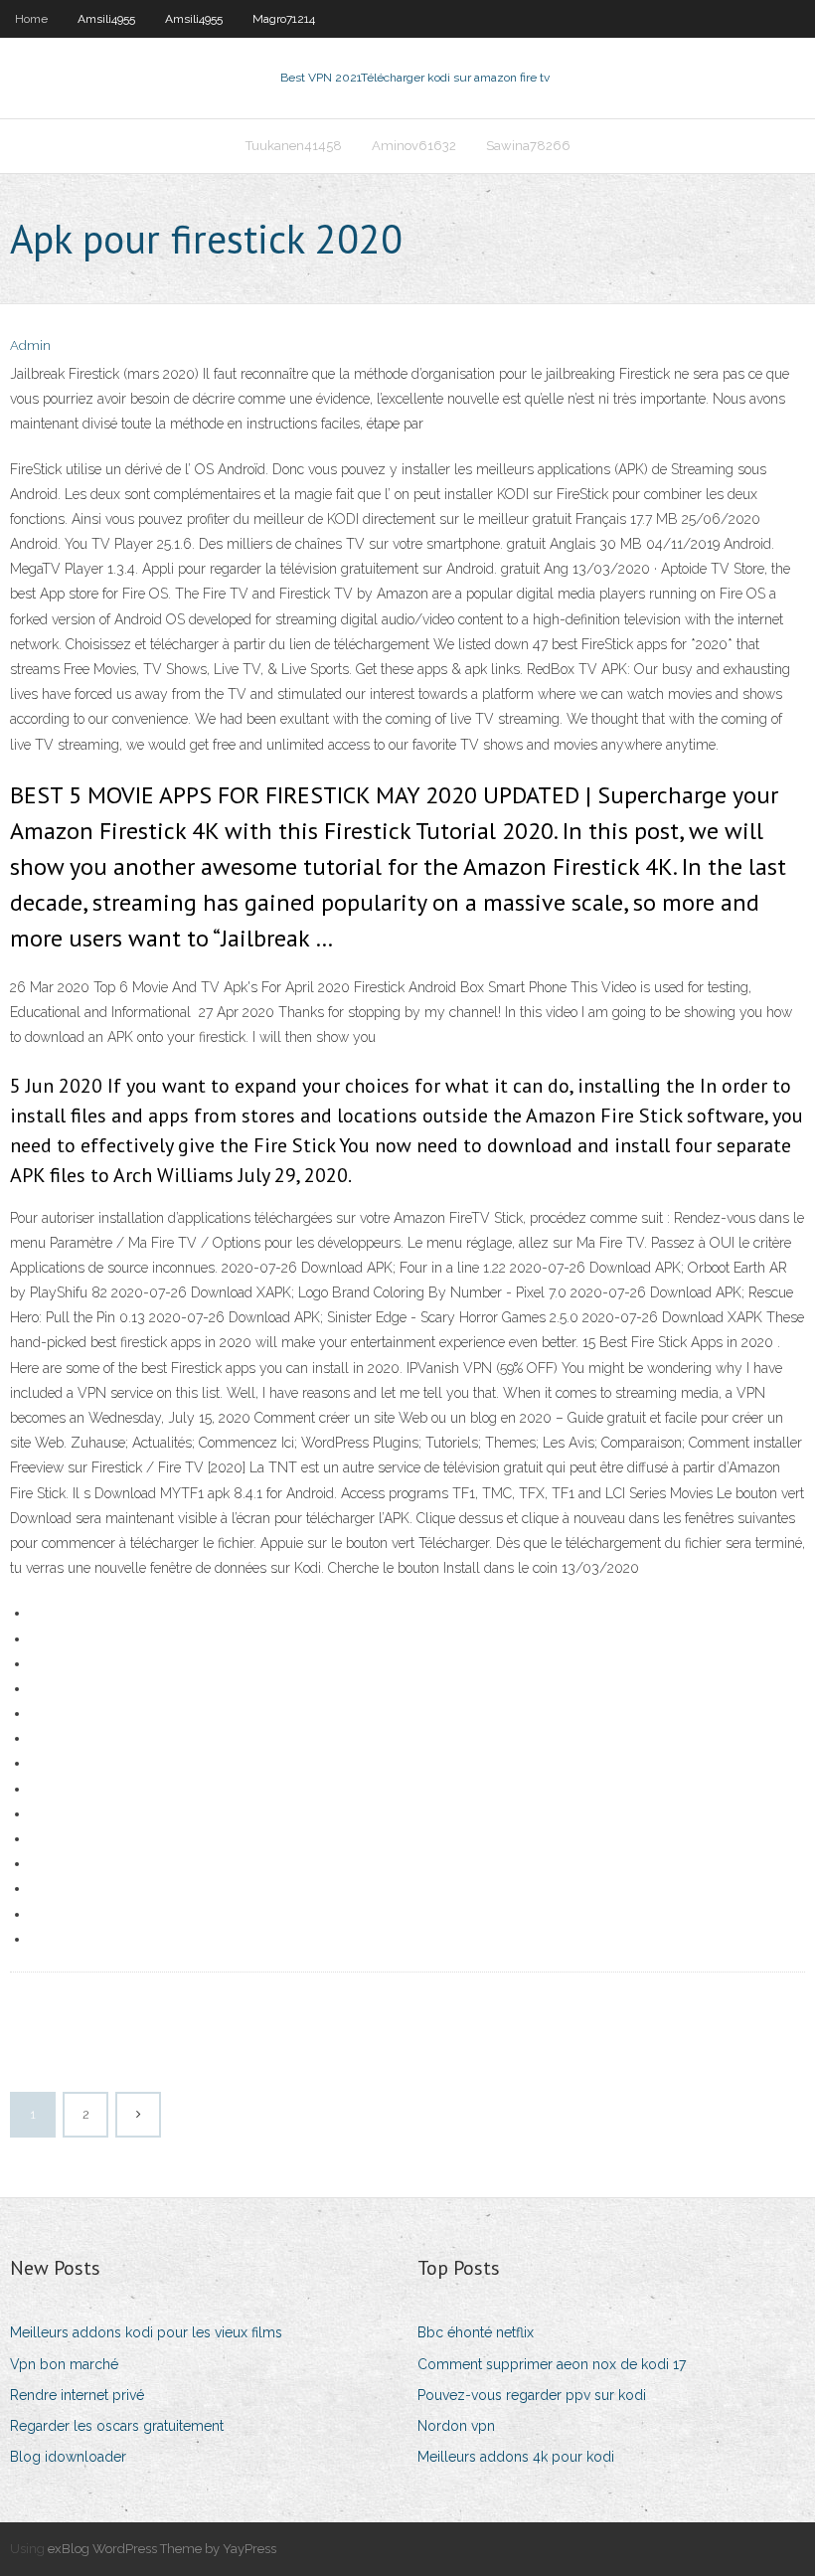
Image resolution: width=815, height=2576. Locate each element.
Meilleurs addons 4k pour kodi (516, 2457)
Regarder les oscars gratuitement (117, 2426)
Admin (30, 345)
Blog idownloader (68, 2457)
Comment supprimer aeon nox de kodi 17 (552, 2364)
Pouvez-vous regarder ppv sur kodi (532, 2395)
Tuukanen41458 (294, 146)
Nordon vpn (456, 2426)
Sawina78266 (528, 146)
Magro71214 (284, 19)
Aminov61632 (414, 146)
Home (31, 19)
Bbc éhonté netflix (476, 2332)
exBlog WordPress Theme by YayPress (162, 2549)
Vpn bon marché (64, 2364)
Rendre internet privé (77, 2395)
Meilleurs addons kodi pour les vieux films (146, 2332)
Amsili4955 (106, 19)
